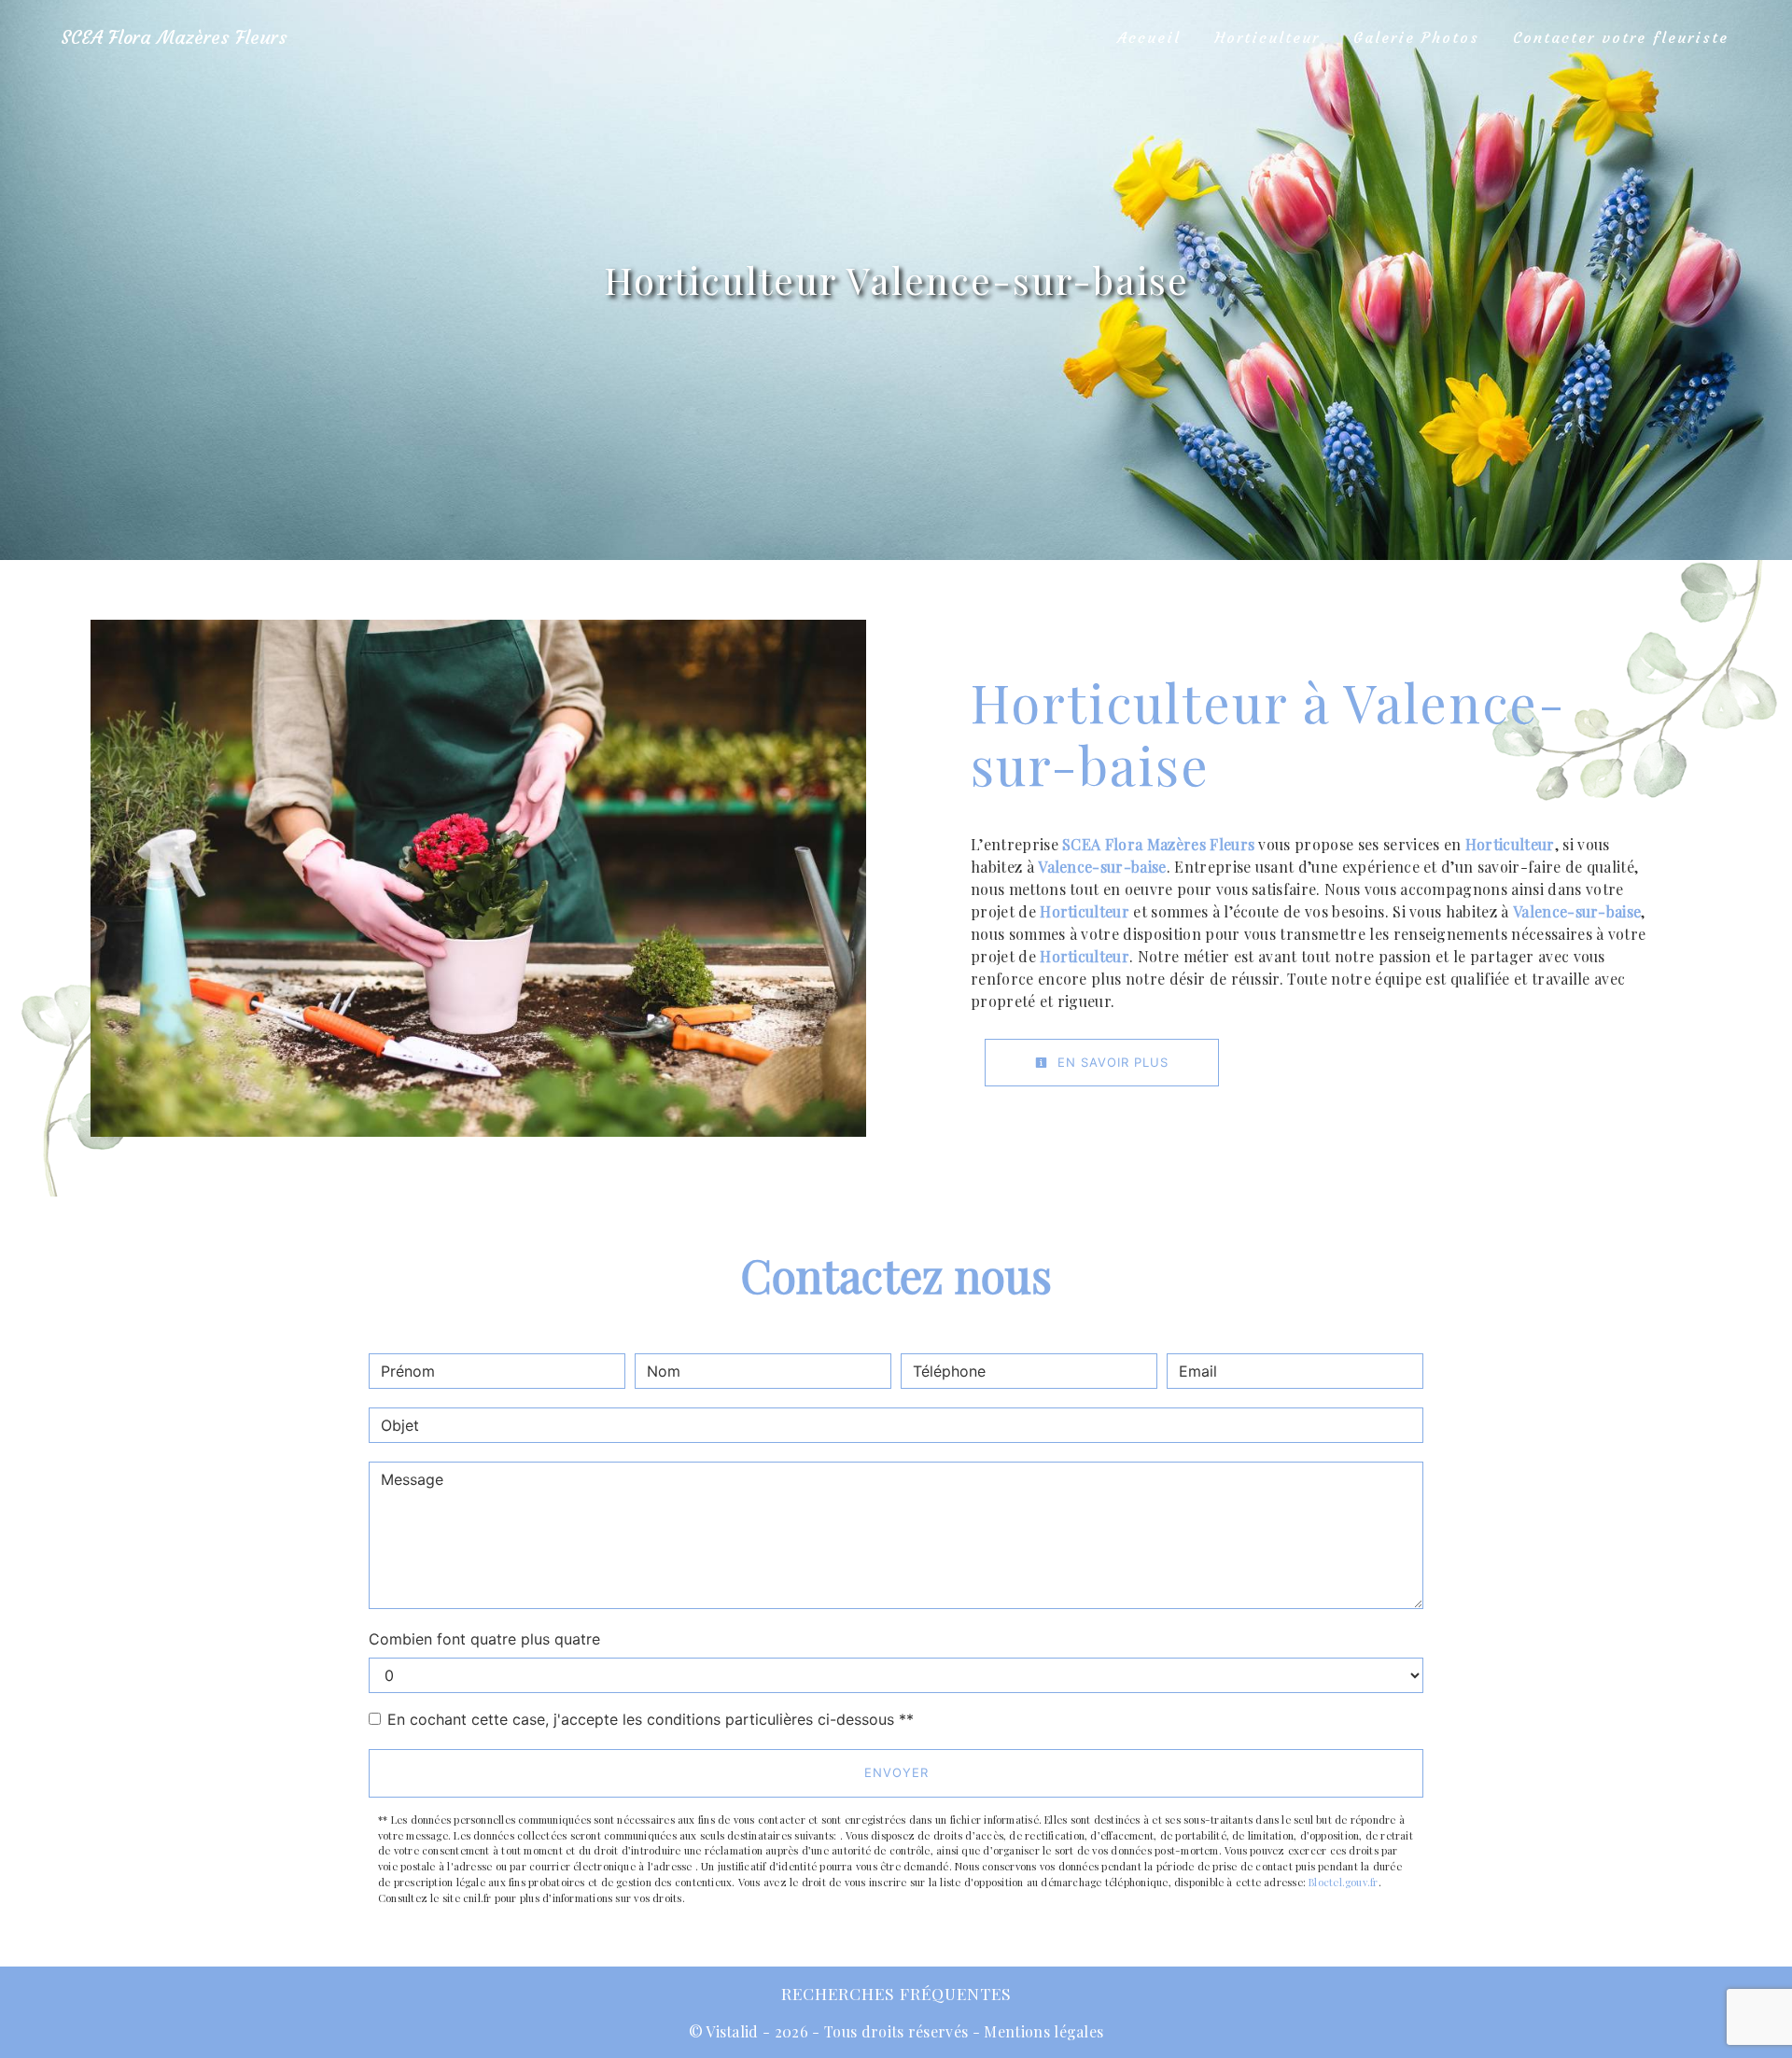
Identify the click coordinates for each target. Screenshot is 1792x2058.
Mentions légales (1042, 2031)
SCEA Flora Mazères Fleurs (174, 37)
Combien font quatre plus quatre (484, 1639)
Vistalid (732, 2031)
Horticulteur (1267, 37)
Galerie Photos (1416, 37)
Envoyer (896, 1772)
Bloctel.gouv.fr (1343, 1882)
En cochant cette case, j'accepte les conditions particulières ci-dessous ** (651, 1719)
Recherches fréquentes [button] (896, 1993)
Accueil (1149, 37)
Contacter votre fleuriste (1621, 37)
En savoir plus (1111, 1062)
